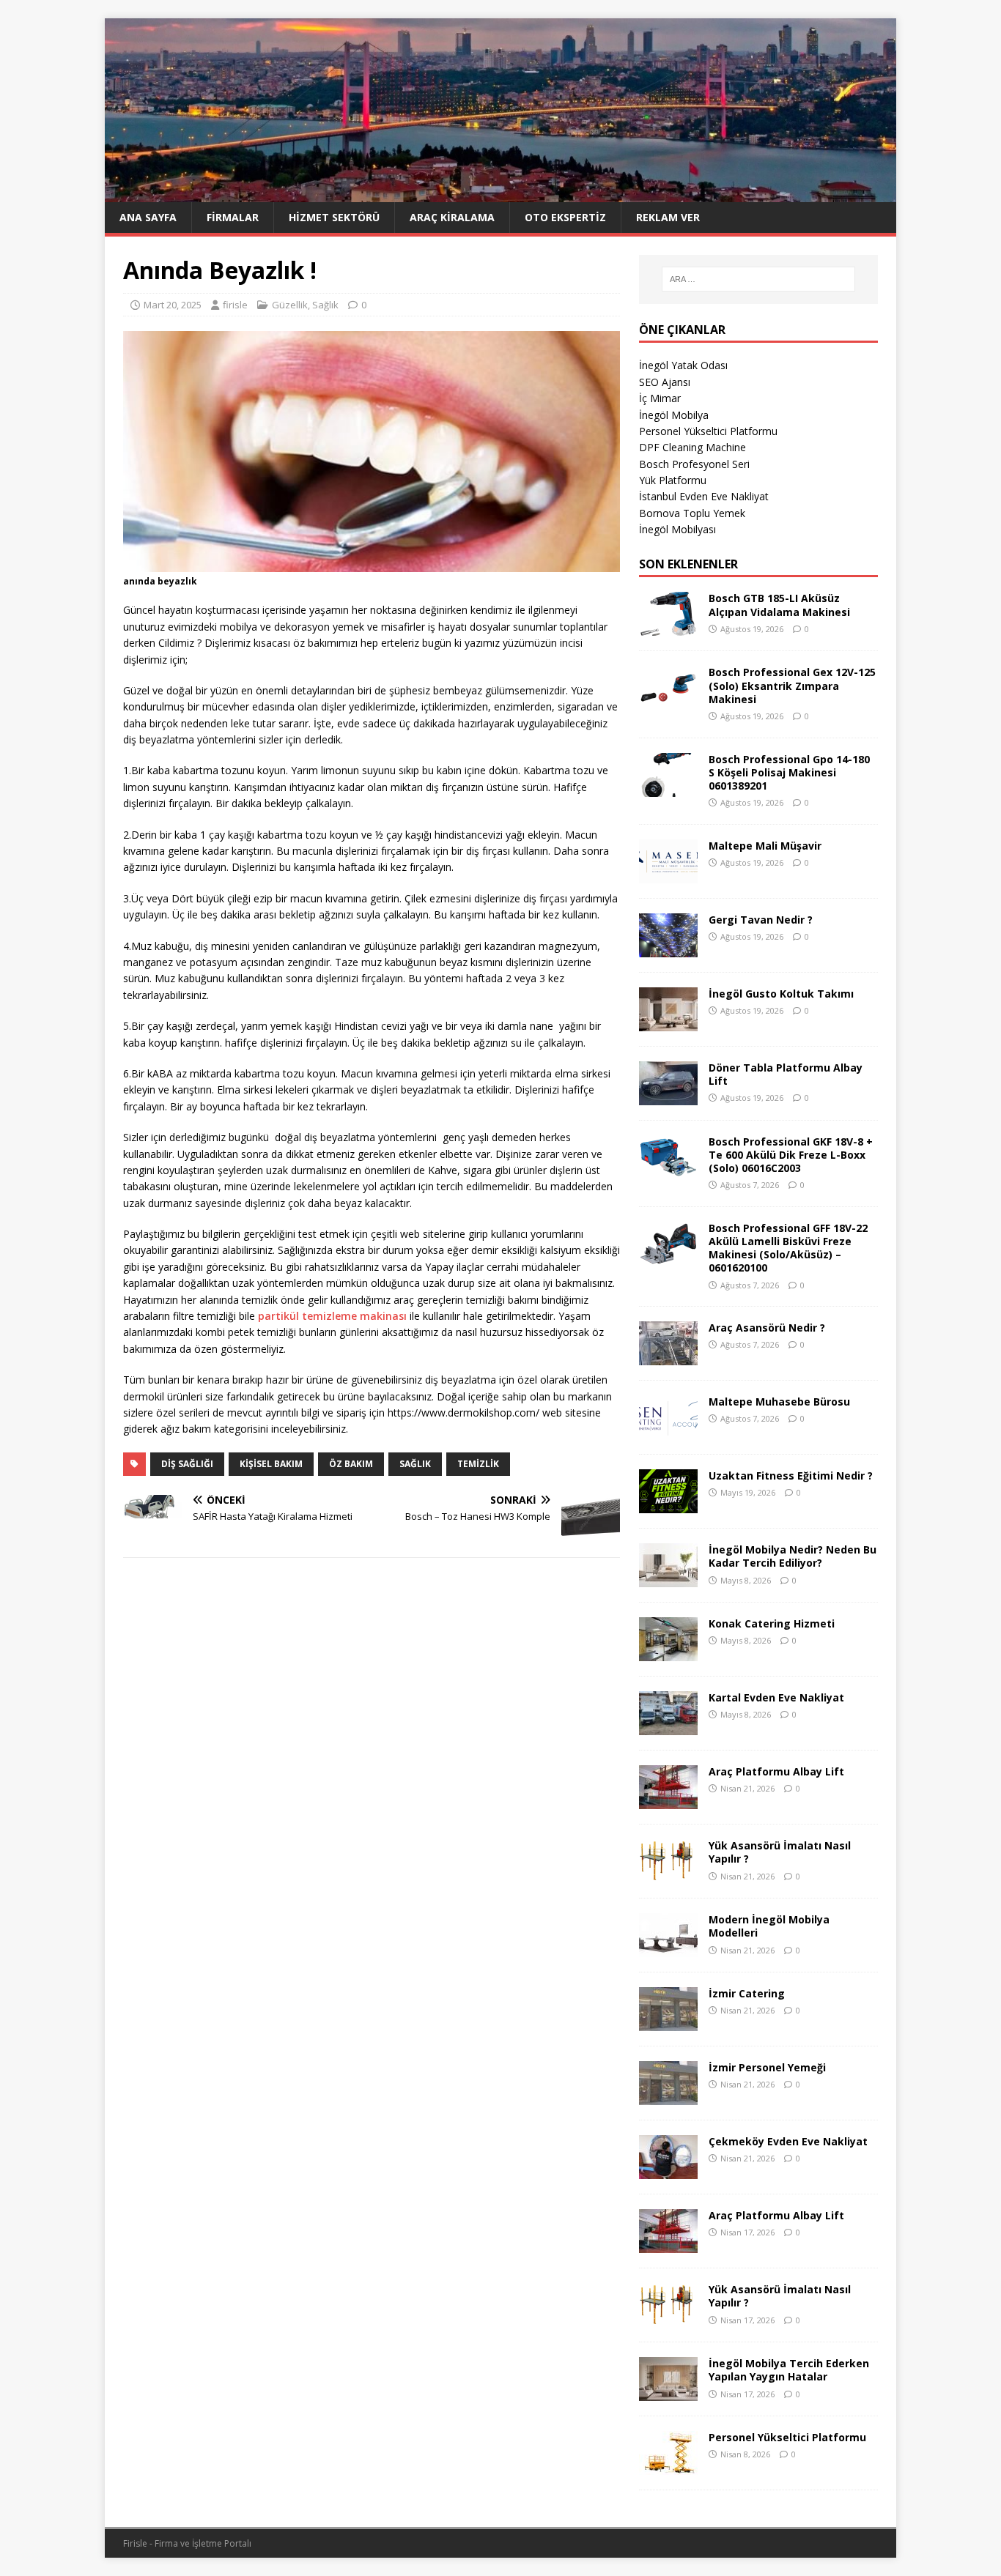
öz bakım (351, 1464)
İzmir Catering (747, 1993)
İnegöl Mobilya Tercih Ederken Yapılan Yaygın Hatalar (789, 2370)
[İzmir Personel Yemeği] (668, 2097)
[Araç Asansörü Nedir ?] (668, 1357)
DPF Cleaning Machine (692, 447)
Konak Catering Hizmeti (772, 1623)
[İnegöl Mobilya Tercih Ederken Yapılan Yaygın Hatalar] (668, 2393)
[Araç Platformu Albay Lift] (668, 1801)
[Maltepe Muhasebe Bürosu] (668, 1431)
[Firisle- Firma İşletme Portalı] (500, 193)
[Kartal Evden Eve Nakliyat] (668, 1727)
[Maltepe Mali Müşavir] (668, 874)
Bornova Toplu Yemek (692, 513)
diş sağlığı (187, 1464)
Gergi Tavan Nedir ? (761, 920)
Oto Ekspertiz (565, 217)
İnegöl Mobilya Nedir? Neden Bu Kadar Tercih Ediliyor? (793, 1556)
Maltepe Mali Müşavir (765, 846)
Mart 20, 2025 (173, 305)
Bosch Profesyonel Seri (694, 464)
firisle (235, 305)
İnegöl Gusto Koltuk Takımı (781, 994)
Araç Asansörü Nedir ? (767, 1328)
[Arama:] (758, 279)
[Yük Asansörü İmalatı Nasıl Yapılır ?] (668, 1875)
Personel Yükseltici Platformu (708, 431)
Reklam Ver (668, 217)
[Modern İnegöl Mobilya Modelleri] (668, 1949)
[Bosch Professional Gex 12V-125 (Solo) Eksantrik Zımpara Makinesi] (668, 701)
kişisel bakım (271, 1464)
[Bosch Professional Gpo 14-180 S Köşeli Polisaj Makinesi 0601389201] (668, 788)
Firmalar (233, 217)
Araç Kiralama (452, 217)
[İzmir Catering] (668, 2023)
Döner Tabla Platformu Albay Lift (786, 1074)
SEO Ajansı (665, 382)
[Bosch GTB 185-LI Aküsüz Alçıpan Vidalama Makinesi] (668, 627)
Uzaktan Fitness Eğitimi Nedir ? (791, 1476)
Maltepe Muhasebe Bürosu (779, 1402)
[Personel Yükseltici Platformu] (668, 2466)
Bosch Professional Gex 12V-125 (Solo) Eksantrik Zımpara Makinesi (792, 685)
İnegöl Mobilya (674, 415)
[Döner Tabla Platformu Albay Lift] (668, 1096)
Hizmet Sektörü (334, 217)
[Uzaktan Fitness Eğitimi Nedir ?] (668, 1505)
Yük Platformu (673, 480)
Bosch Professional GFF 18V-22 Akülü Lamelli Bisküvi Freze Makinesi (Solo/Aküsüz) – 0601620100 (788, 1248)
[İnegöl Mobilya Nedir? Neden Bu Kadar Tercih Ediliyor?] (668, 1579)
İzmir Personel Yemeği (767, 2067)
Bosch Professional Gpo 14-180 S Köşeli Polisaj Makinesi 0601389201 (789, 772)
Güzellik (290, 305)
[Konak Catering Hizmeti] (668, 1653)
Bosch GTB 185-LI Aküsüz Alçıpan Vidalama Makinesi (779, 605)
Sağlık (325, 305)
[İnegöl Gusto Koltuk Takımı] (668, 1022)
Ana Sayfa (148, 217)
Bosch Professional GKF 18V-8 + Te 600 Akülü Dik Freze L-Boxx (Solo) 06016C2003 (791, 1155)
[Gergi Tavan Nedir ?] (668, 948)
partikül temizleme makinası (332, 1316)
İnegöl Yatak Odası (683, 365)
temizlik (478, 1464)
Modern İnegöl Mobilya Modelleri (769, 1926)
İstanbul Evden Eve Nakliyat (704, 496)
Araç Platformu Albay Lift (776, 1771)
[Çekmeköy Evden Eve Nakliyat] (668, 2171)
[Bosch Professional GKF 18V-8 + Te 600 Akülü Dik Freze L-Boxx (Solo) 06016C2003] (668, 1170)
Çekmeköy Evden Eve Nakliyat (788, 2141)
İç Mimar (660, 398)
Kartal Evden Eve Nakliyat (776, 1697)
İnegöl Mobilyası (677, 529)
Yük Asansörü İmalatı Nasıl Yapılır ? (780, 1852)
